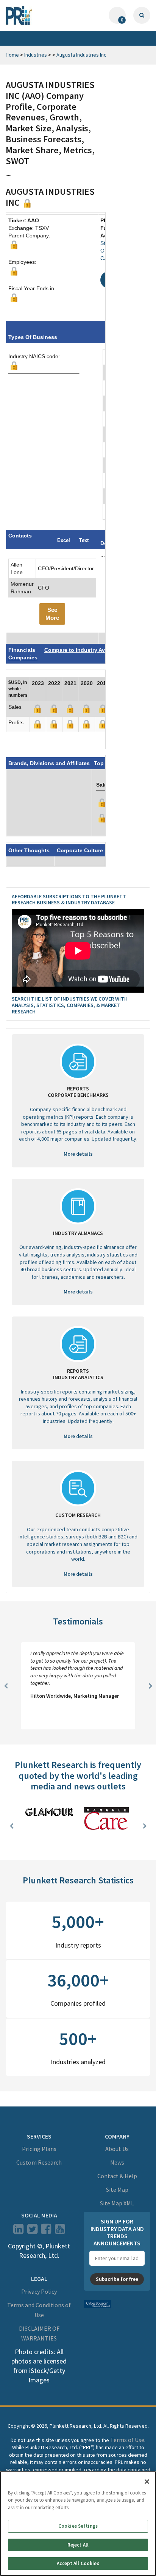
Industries (36, 55)
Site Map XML (117, 2203)
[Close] (147, 2482)
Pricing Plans (39, 2149)
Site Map (117, 2190)
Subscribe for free (117, 2279)
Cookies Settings (78, 2526)
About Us (117, 2149)
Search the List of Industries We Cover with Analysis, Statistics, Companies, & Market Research (70, 1005)
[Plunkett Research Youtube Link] (60, 2231)
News (117, 2162)
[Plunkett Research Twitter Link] (33, 2231)
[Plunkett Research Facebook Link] (46, 2231)
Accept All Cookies (78, 2563)
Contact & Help (117, 2176)
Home (12, 55)
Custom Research (39, 2162)
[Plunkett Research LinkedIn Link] (18, 2231)
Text (84, 540)
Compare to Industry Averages (84, 650)
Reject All (78, 2545)
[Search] (142, 15)
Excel (64, 540)
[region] (78, 2524)
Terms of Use (127, 2440)
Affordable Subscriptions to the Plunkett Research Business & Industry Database (69, 900)
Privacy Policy (39, 2291)
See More (52, 614)
